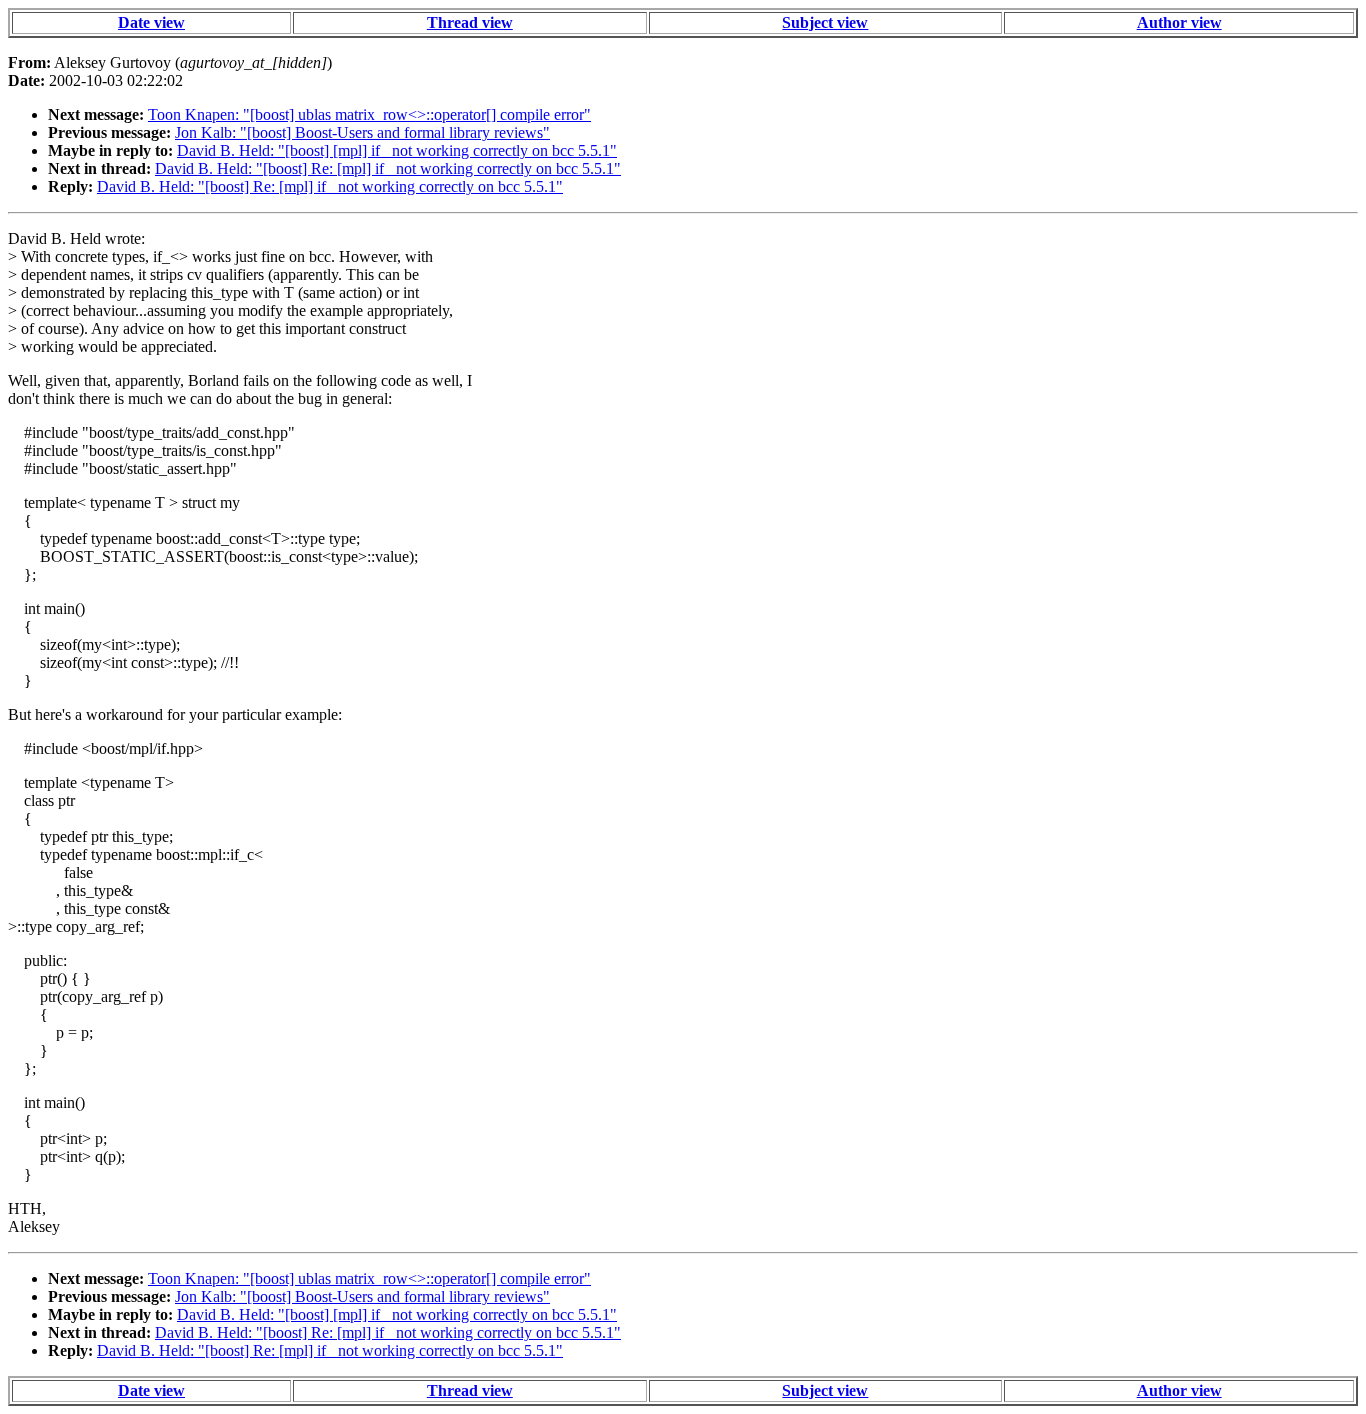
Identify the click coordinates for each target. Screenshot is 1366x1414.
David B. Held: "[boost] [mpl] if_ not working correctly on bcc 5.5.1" (397, 150)
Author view (1179, 22)
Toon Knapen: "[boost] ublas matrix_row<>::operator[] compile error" (369, 114)
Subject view (825, 22)
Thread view (470, 22)
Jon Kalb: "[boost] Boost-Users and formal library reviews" (362, 132)
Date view (151, 22)
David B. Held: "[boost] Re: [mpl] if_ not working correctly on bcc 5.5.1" (388, 168)
